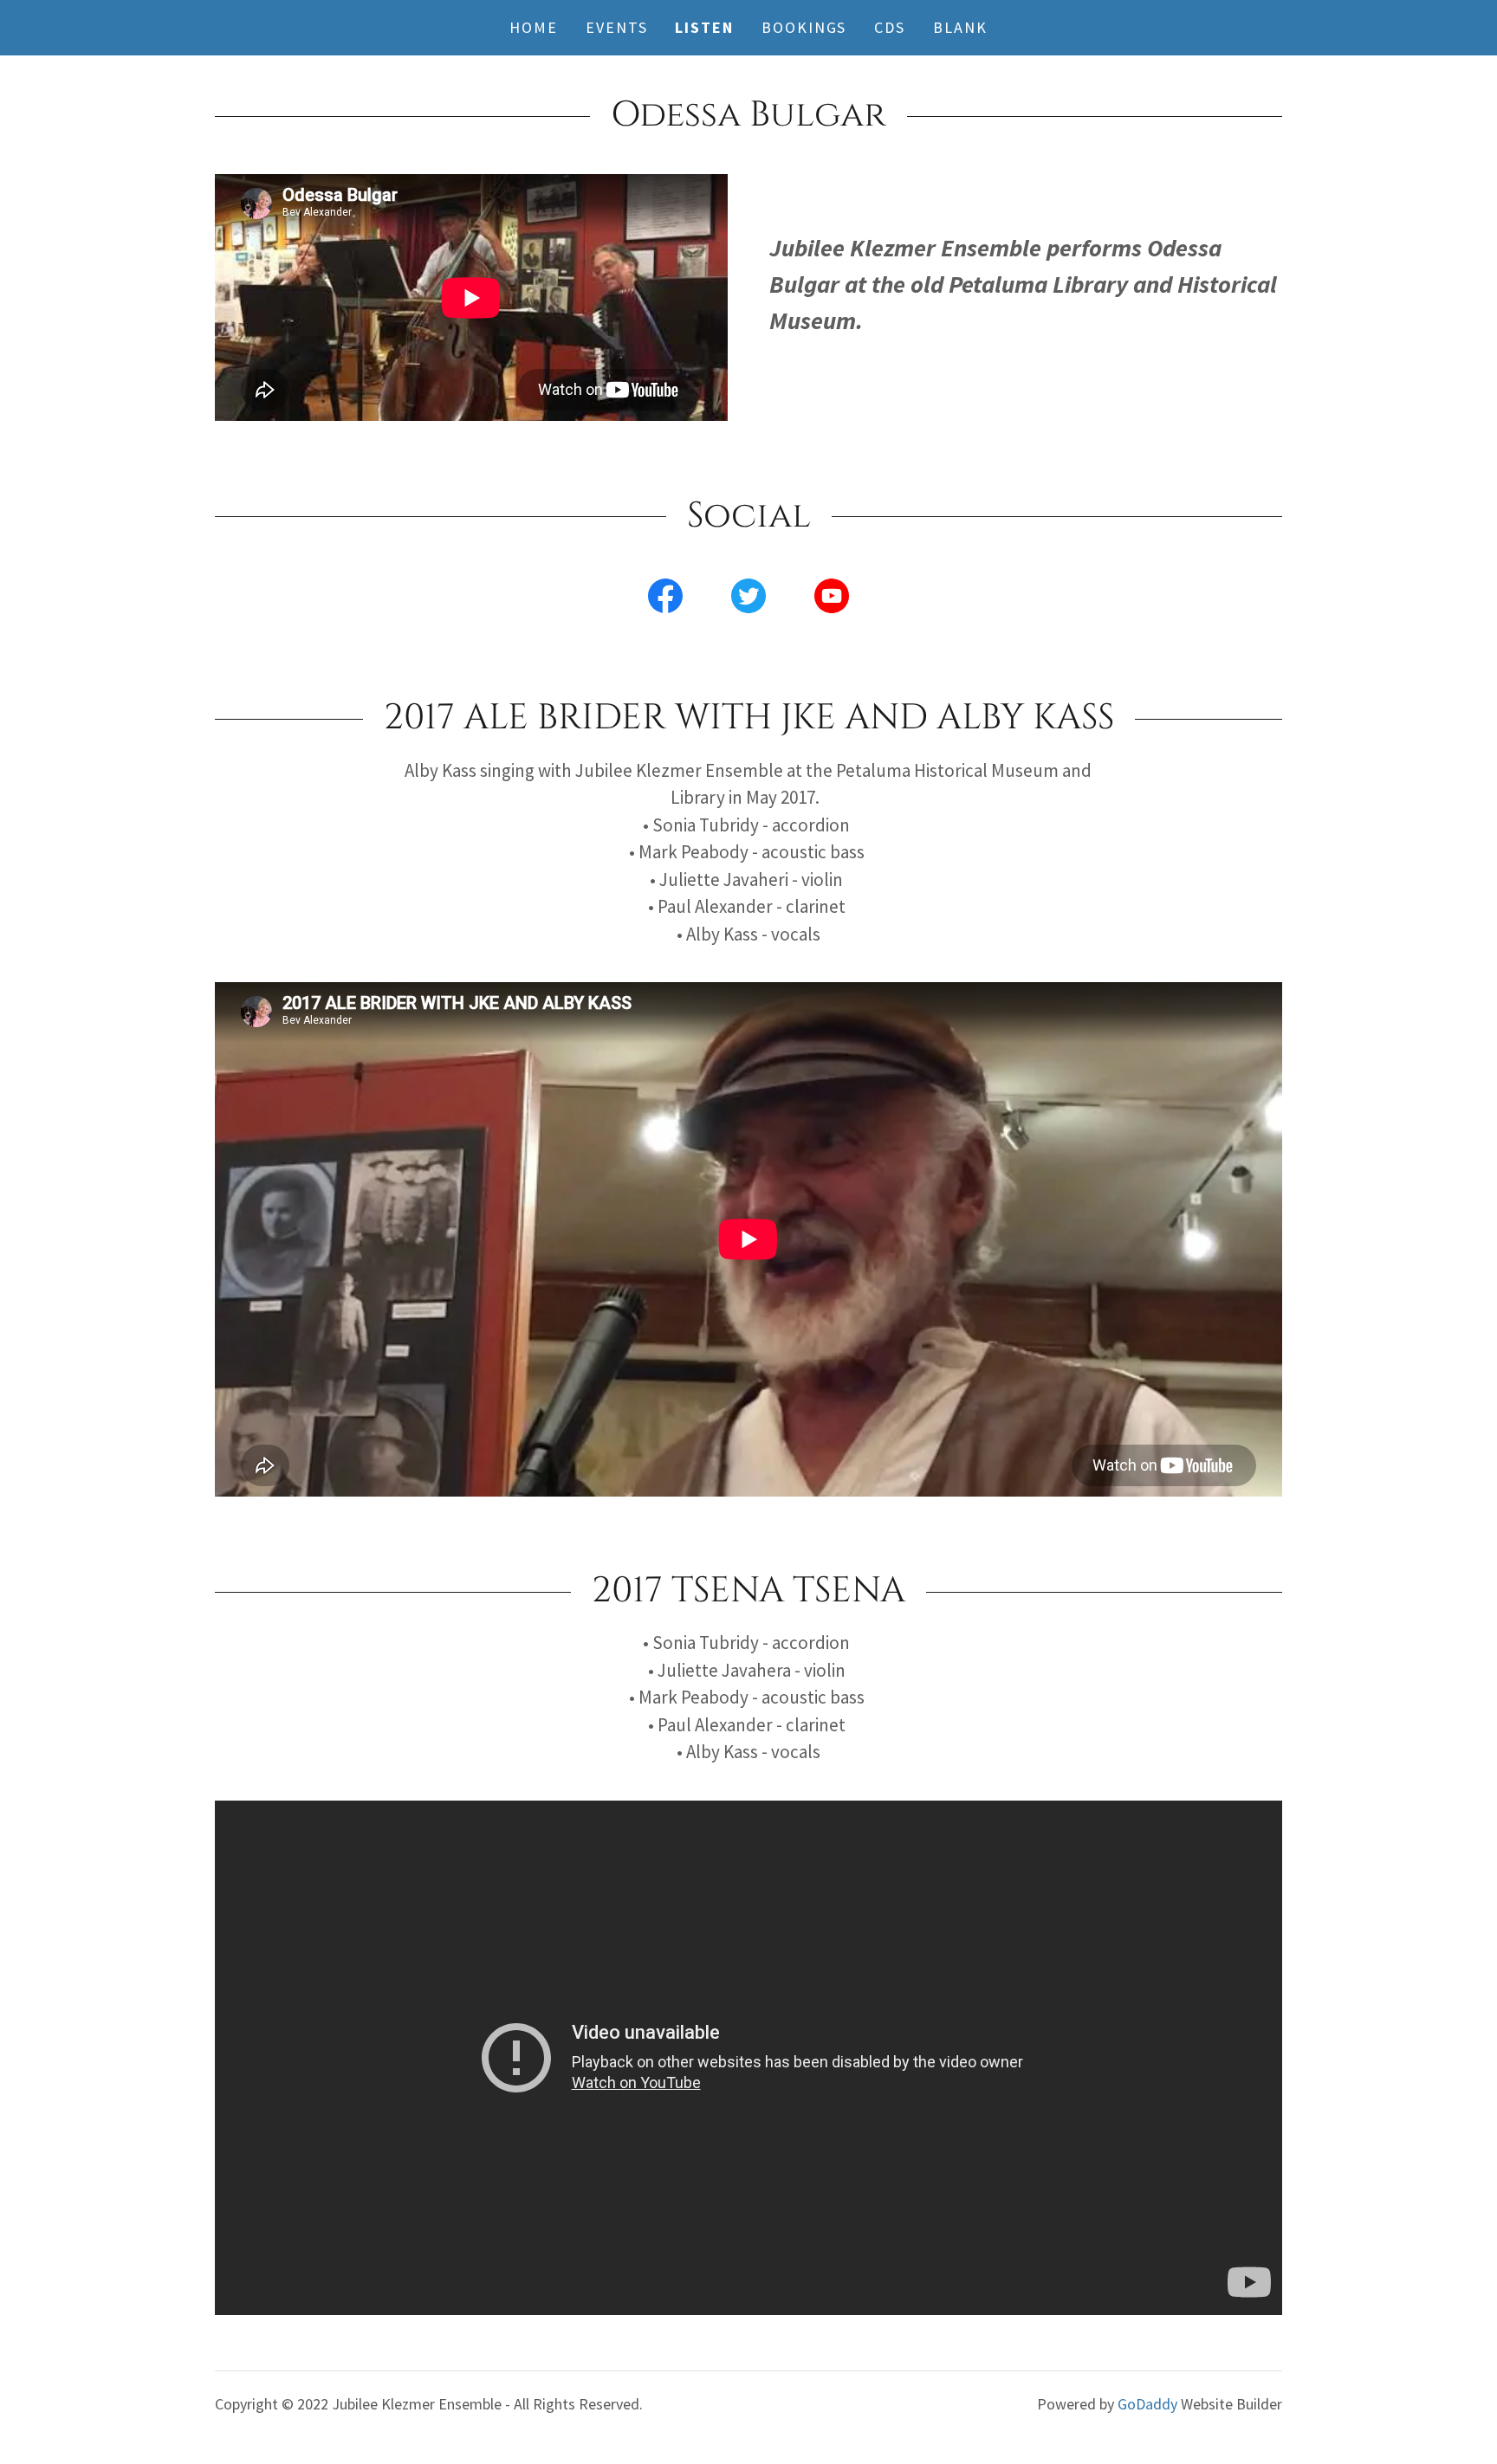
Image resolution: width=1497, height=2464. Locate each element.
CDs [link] (890, 27)
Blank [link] (960, 27)
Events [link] (617, 27)
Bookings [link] (804, 27)
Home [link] (534, 27)
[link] (665, 599)
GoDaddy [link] (1147, 2404)
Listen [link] (704, 27)
